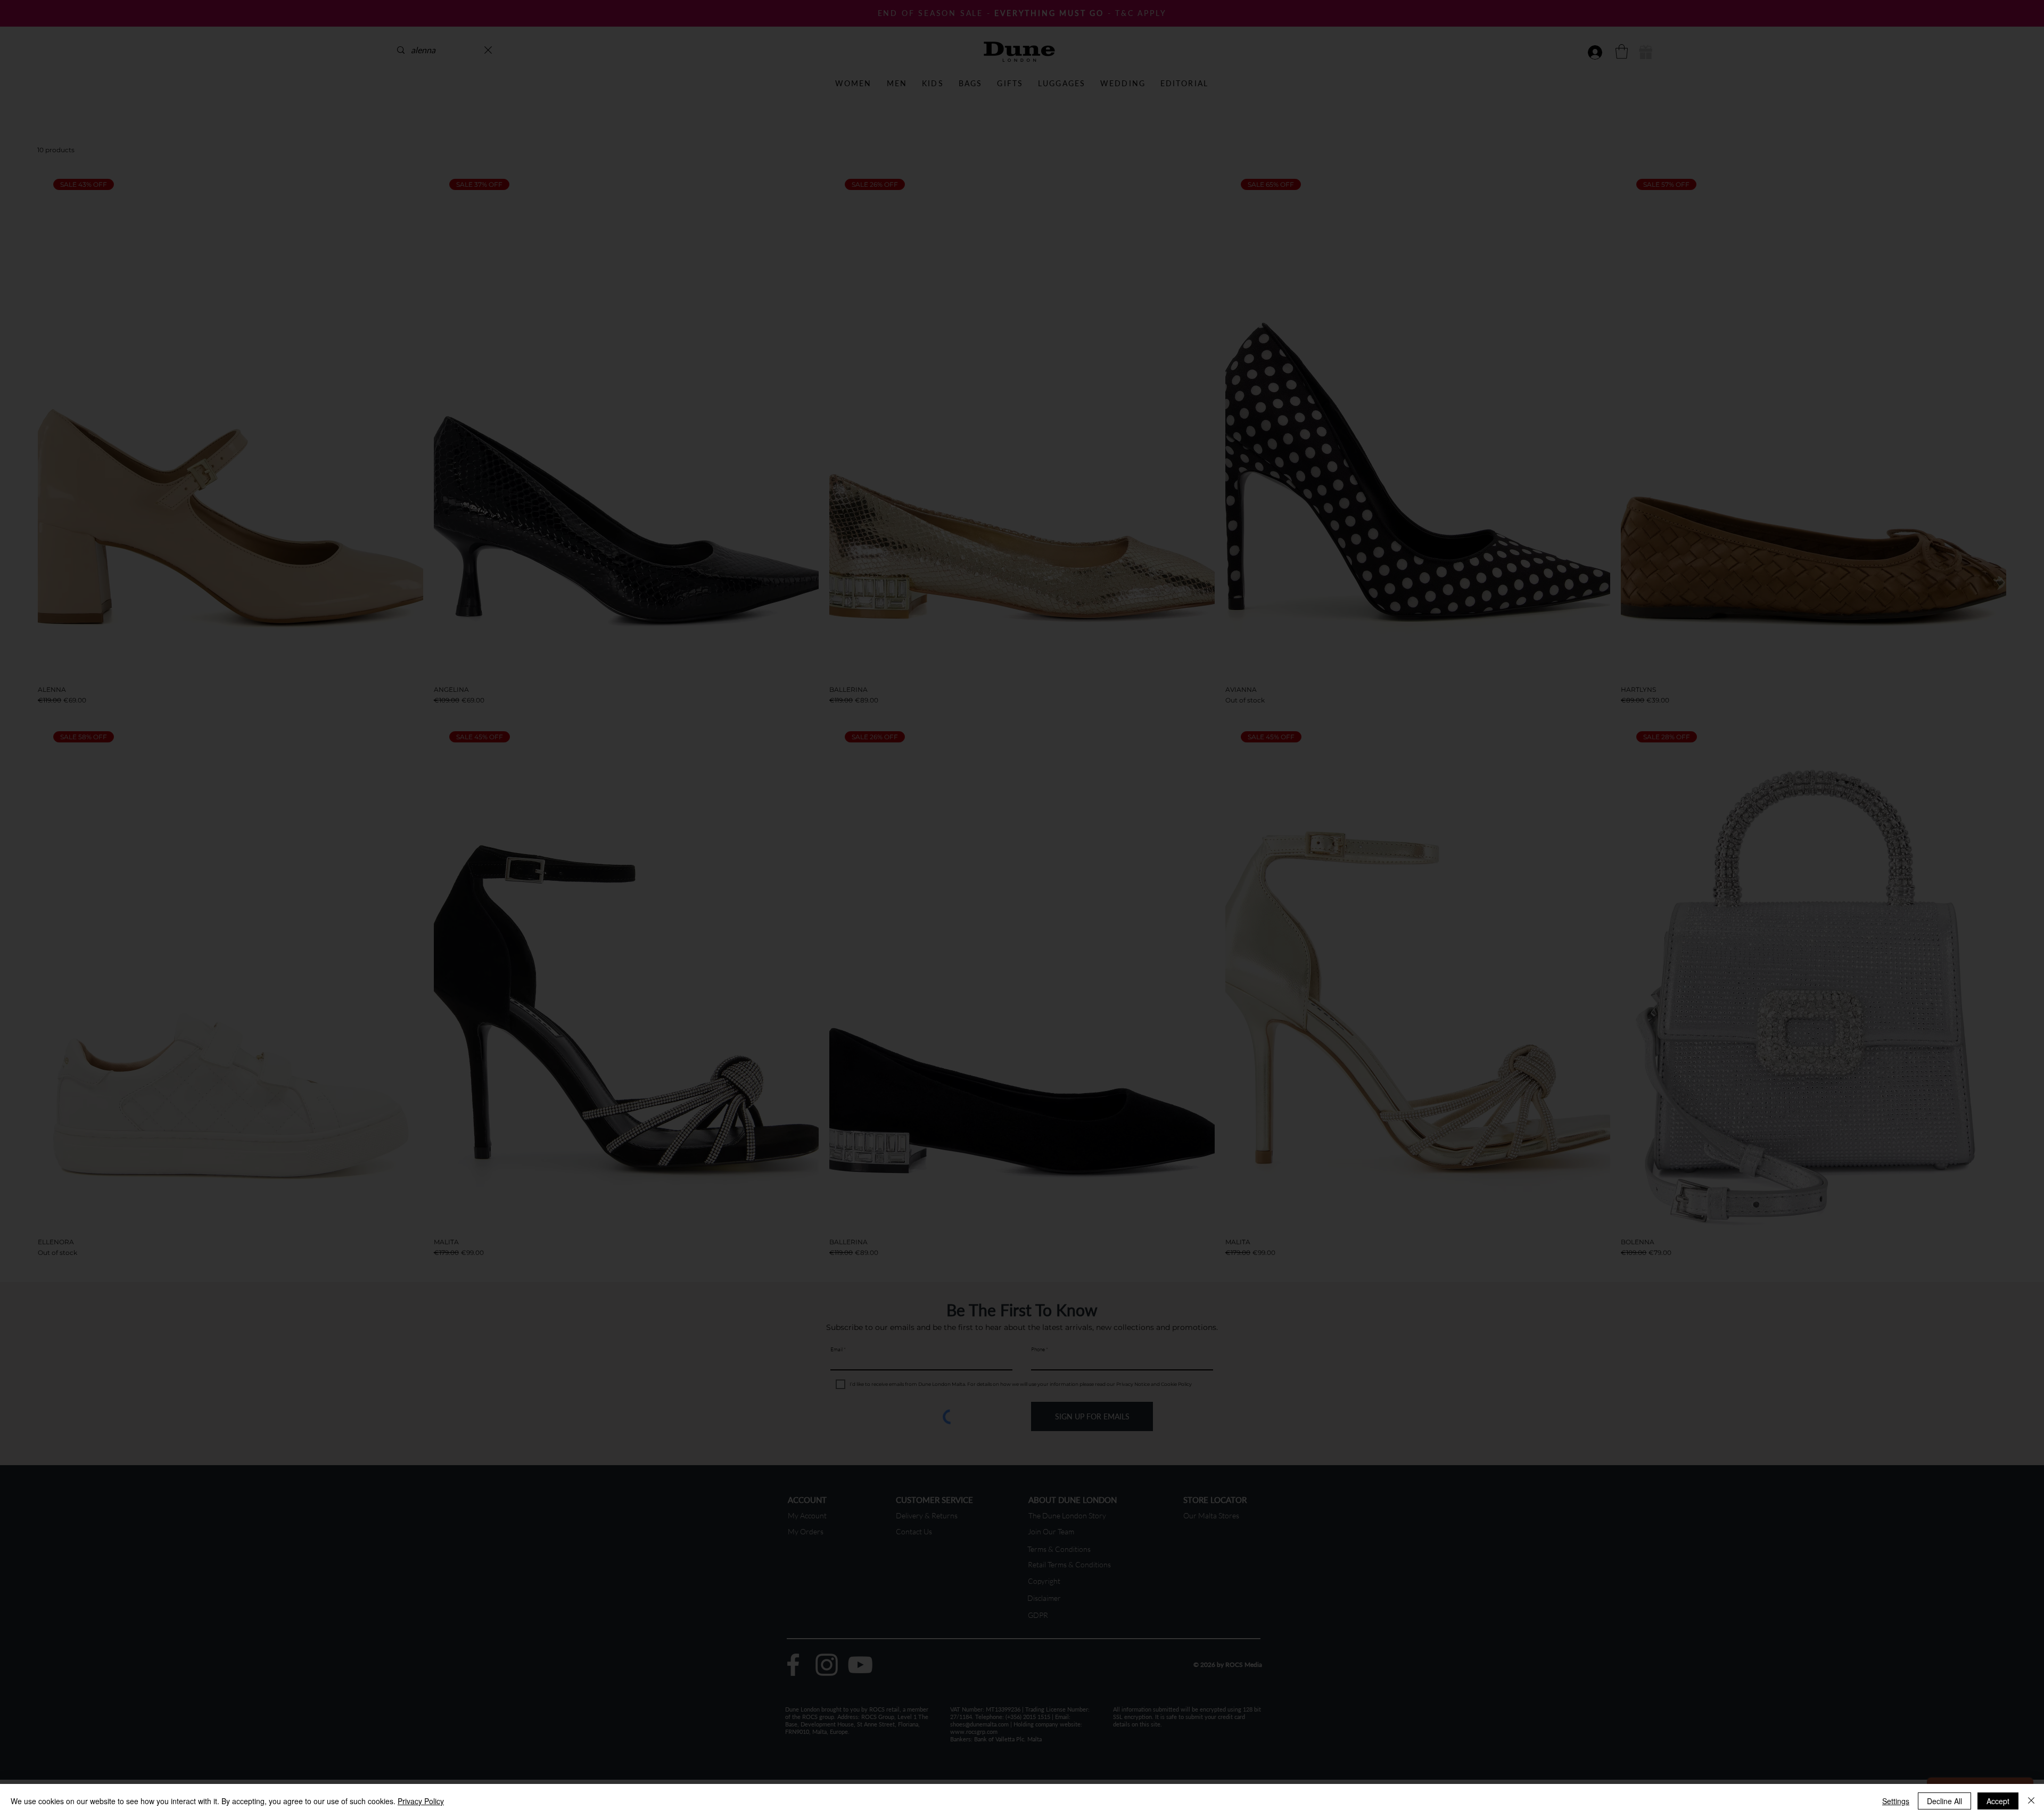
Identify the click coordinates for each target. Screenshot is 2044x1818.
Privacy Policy (421, 1801)
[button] (1221, 722)
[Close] (2031, 1801)
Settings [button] (1896, 1801)
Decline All (1944, 1801)
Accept (1998, 1801)
